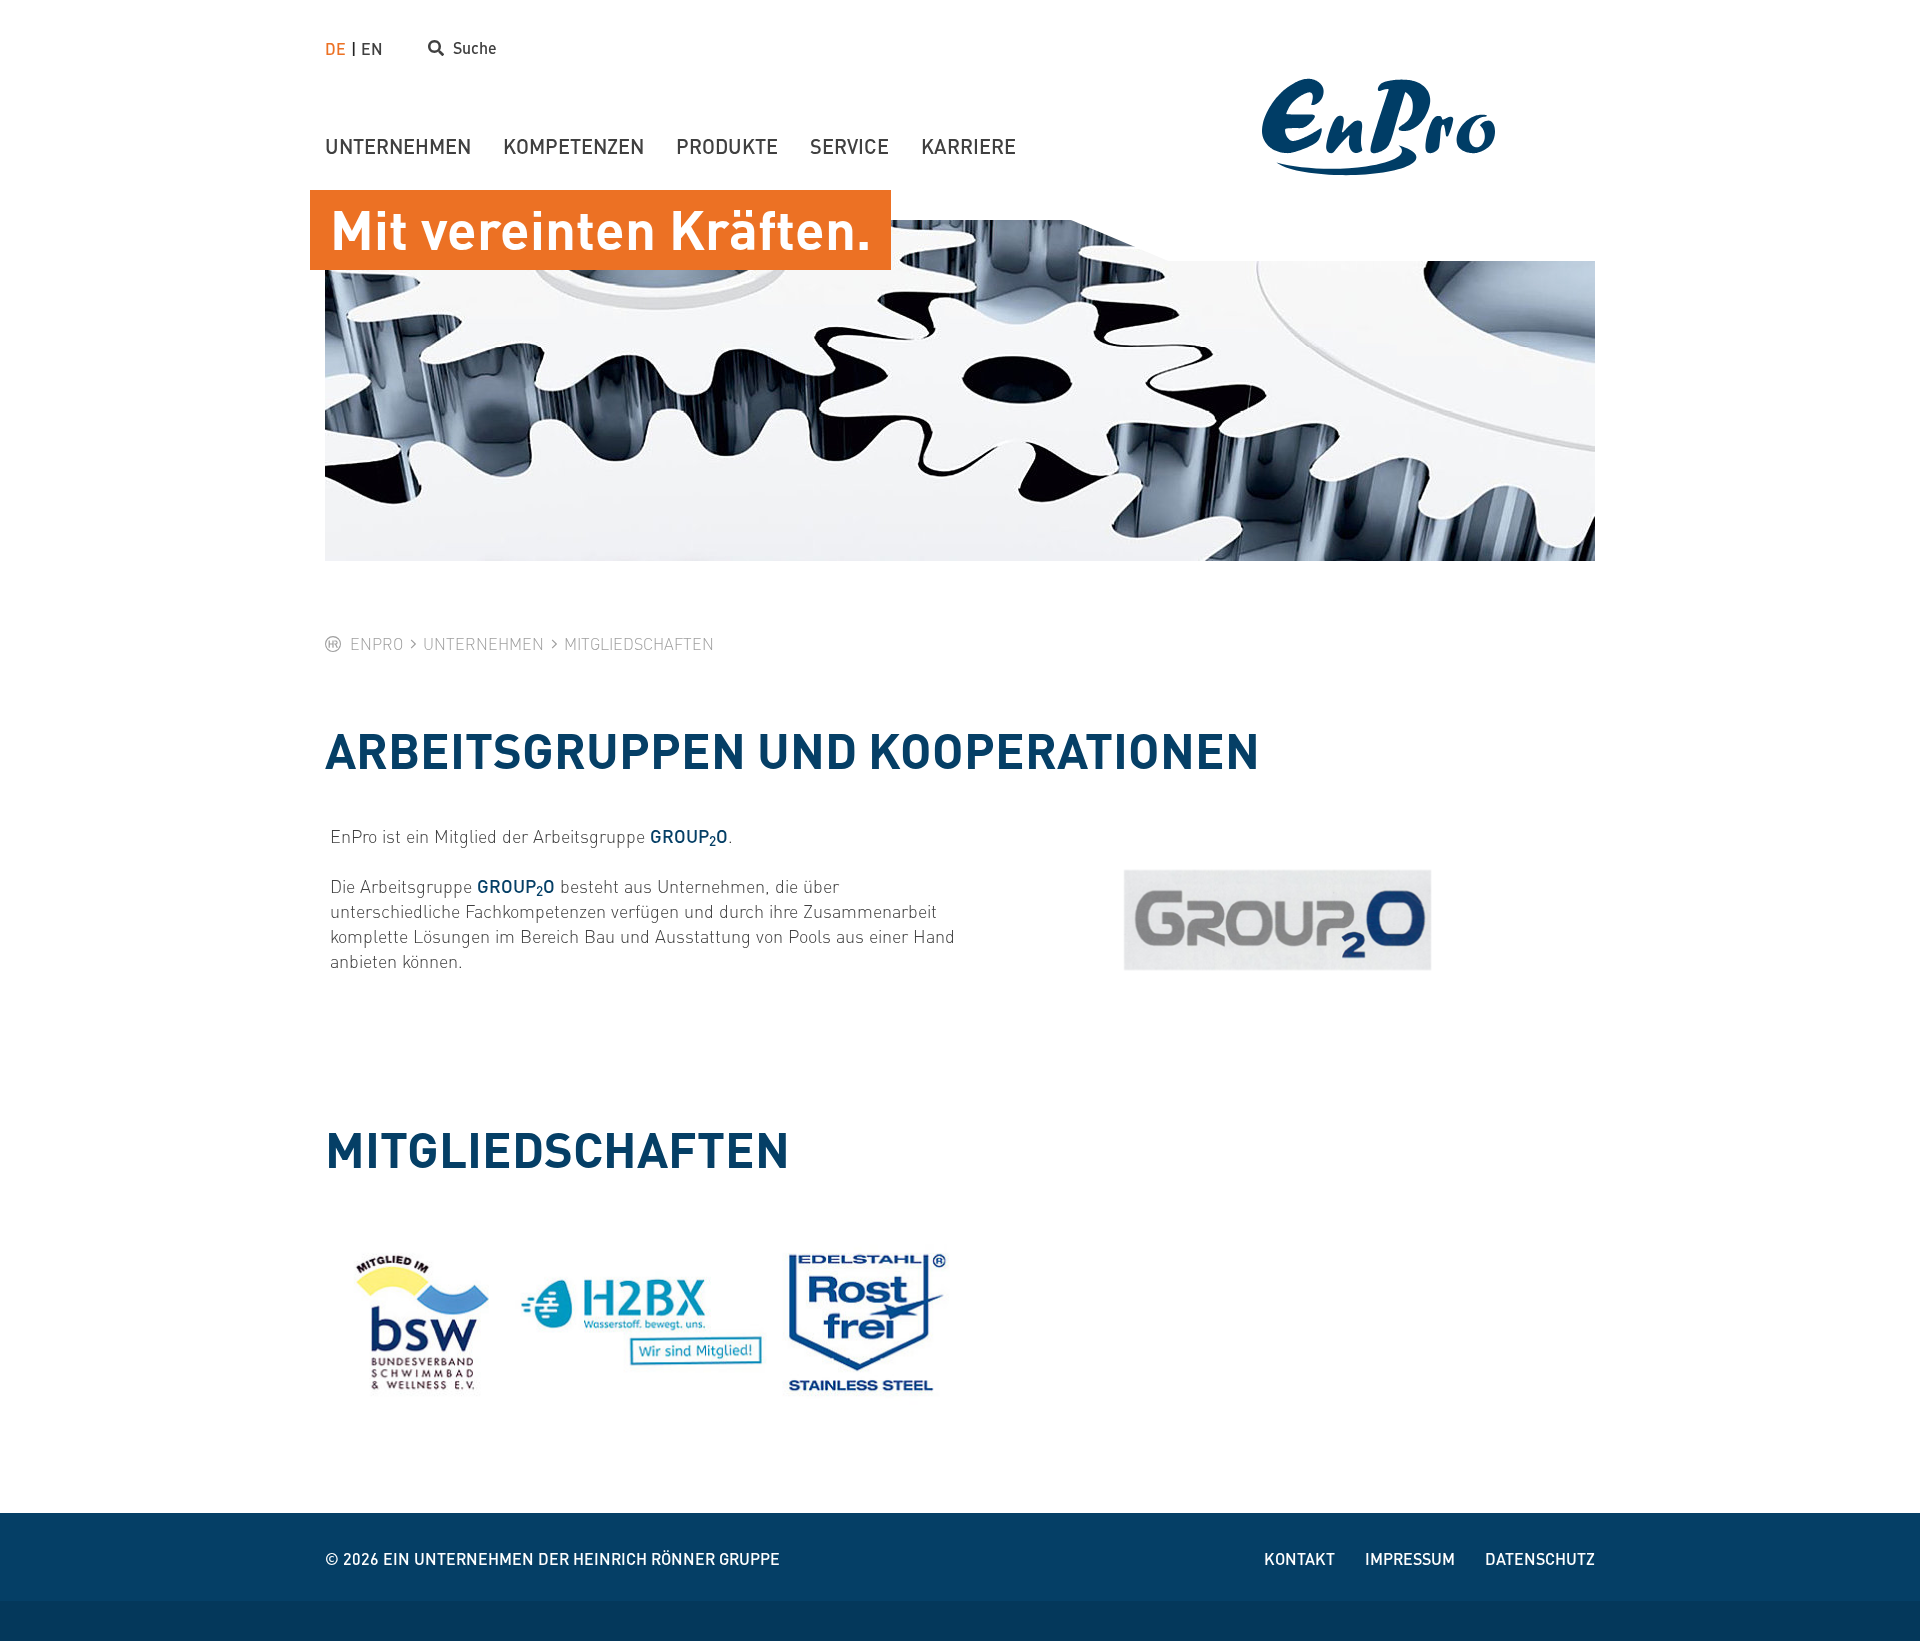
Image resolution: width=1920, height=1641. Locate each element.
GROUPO (689, 835)
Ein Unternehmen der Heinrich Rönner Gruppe (581, 1558)
